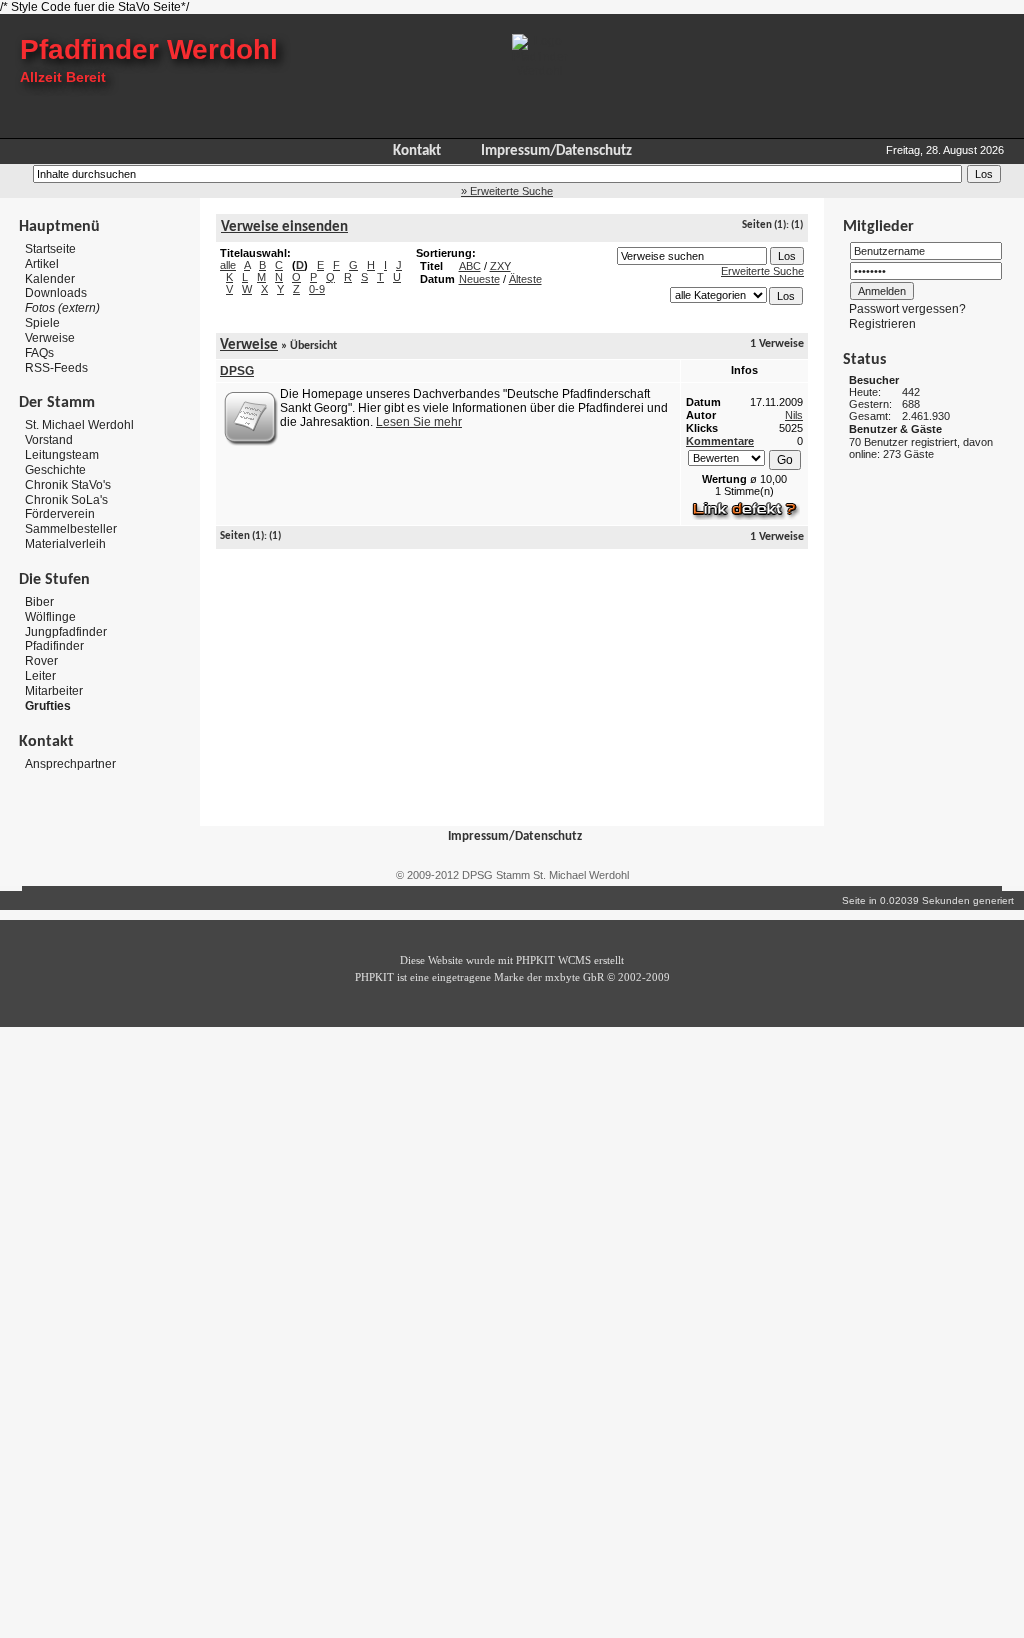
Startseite (50, 249)
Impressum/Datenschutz (556, 151)
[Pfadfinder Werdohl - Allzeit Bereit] (540, 71)
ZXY (500, 266)
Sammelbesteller (71, 529)
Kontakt (417, 151)
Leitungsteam (62, 455)
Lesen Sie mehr (419, 422)
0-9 (317, 289)
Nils (794, 415)
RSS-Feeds (56, 367)
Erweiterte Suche (762, 271)
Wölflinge (50, 617)
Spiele (42, 323)
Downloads (56, 293)
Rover (41, 661)
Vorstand (49, 440)
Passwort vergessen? (907, 309)
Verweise (50, 338)
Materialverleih (65, 544)
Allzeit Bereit (63, 77)
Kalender (50, 278)
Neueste (479, 279)
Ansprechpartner (70, 763)
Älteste (525, 279)
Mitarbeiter (54, 691)
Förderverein (60, 514)
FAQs (39, 353)
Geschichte (55, 470)
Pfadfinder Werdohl (149, 49)
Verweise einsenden (284, 227)
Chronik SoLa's (66, 499)
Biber (39, 602)
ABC (470, 266)
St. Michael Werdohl (79, 425)
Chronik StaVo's (68, 485)
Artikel (42, 264)
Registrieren (882, 324)
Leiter (40, 676)
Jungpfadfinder (66, 631)
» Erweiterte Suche (507, 191)
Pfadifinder (54, 646)
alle (228, 265)
